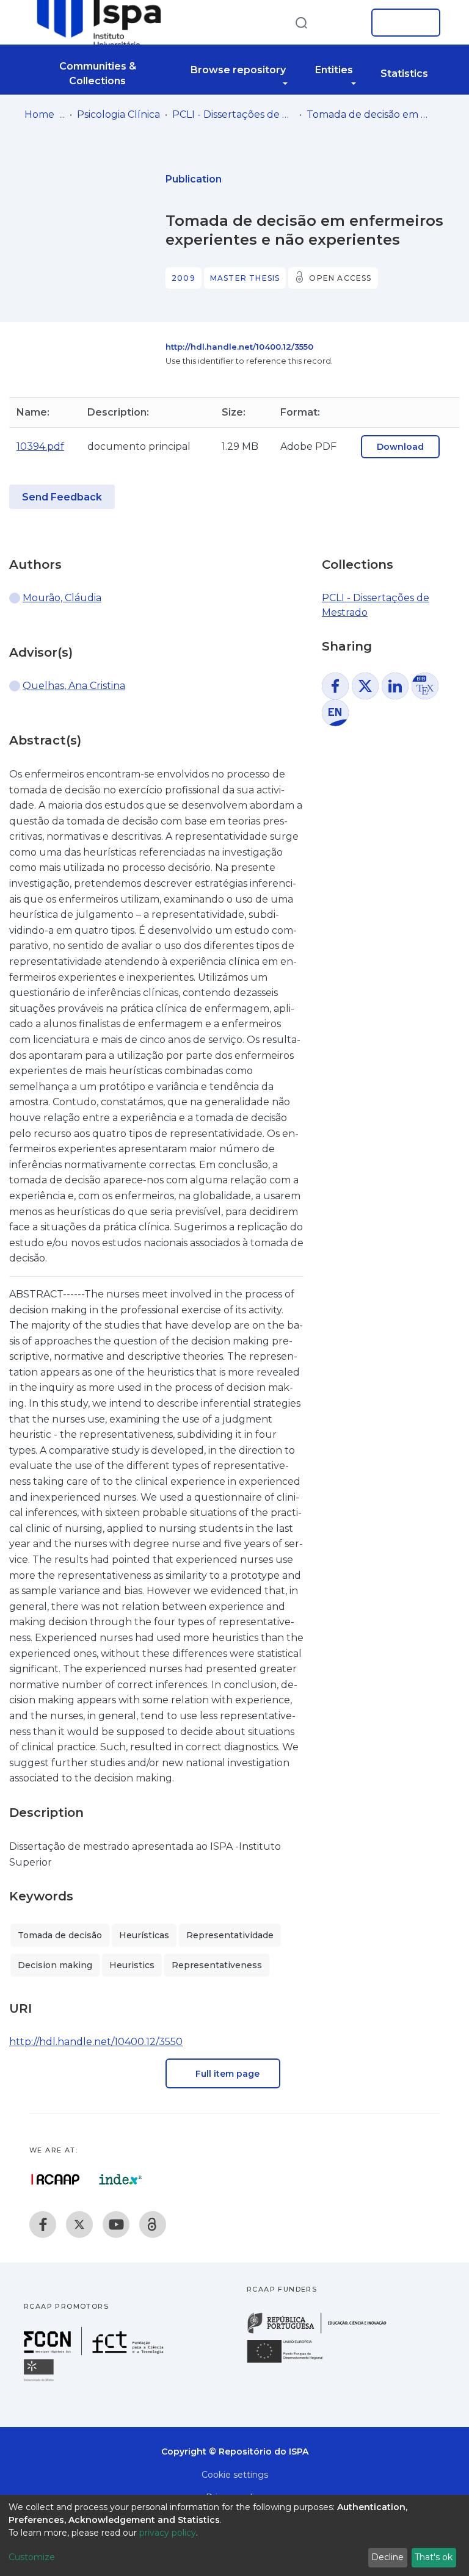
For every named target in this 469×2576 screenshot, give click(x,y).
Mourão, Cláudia (62, 598)
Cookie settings (235, 2475)
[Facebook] (43, 2224)
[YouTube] (116, 2224)
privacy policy (168, 2533)
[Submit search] (301, 22)
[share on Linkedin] (395, 686)
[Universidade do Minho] (40, 2380)
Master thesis (245, 278)
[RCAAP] (153, 2224)
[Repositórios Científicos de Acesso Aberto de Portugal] (56, 2179)
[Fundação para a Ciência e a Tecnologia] (95, 2352)
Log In (402, 23)
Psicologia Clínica (118, 114)
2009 (184, 278)
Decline (387, 2557)
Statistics (404, 74)
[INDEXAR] (121, 2179)
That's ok (434, 2557)
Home (39, 114)
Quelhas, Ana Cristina (74, 686)
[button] (343, 23)
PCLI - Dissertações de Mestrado (233, 114)
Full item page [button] (226, 2074)
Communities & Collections (98, 74)
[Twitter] (79, 2224)
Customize (32, 2557)
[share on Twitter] (365, 686)
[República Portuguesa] (323, 2332)
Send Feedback (62, 497)
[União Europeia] (292, 2362)
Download (400, 447)
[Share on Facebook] (335, 686)
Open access (340, 278)
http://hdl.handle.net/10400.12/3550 (239, 347)
